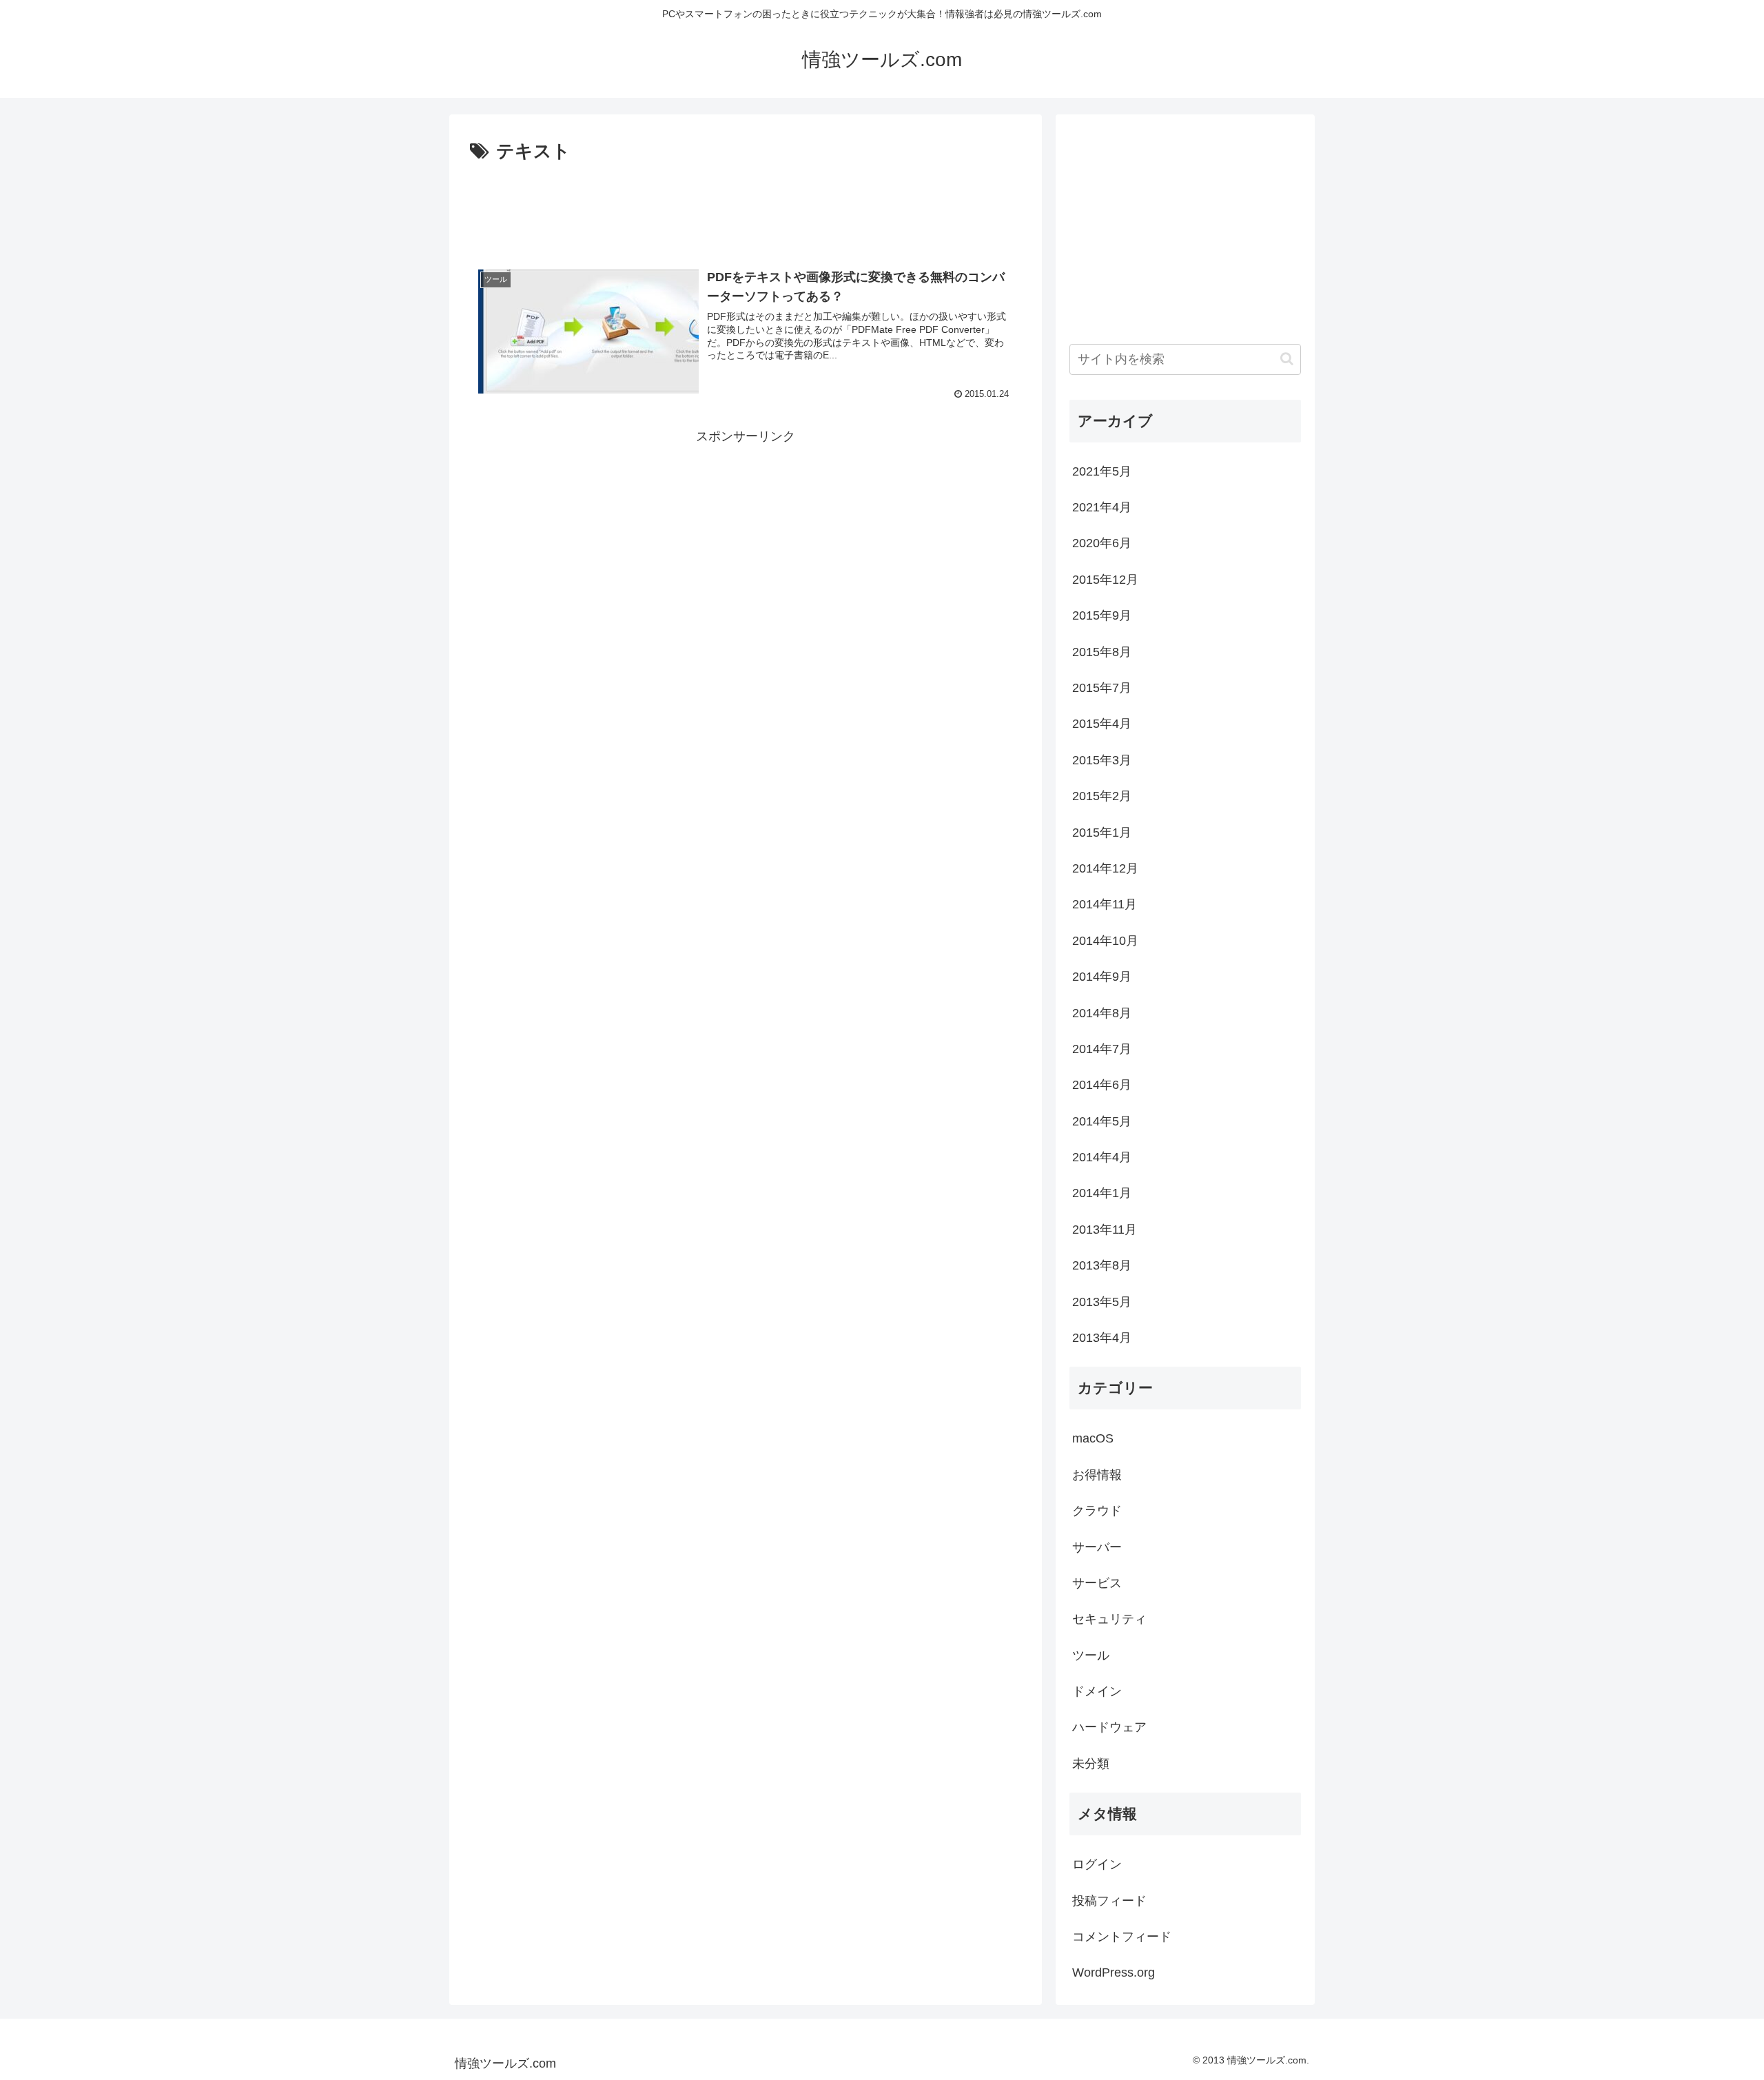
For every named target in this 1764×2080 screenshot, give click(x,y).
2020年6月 (1102, 543)
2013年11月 (1105, 1230)
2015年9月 (1102, 615)
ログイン (1097, 1864)
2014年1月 (1102, 1193)
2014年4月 (1102, 1157)
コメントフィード (1122, 1937)
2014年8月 (1102, 1013)
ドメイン (1097, 1691)
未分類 (1091, 1764)
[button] (1287, 359)
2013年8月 (1102, 1265)
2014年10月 (1105, 941)
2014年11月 (1105, 904)
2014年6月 (1102, 1085)
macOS (1093, 1438)
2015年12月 (1105, 580)
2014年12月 (1105, 868)
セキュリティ (1109, 1619)
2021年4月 (1102, 507)
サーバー (1097, 1547)
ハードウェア (1109, 1727)
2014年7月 (1102, 1049)
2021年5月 (1102, 471)
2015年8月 (1102, 652)
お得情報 (1097, 1475)
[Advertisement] (746, 205)
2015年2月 (1102, 796)
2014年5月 (1102, 1121)
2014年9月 (1102, 977)
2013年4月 (1102, 1338)
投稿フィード (1109, 1901)
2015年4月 (1102, 724)
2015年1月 (1102, 833)
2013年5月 (1102, 1302)
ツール (1091, 1655)
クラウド (1097, 1511)
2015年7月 (1102, 688)
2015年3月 (1102, 760)
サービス (1097, 1583)
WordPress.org (1114, 1972)
